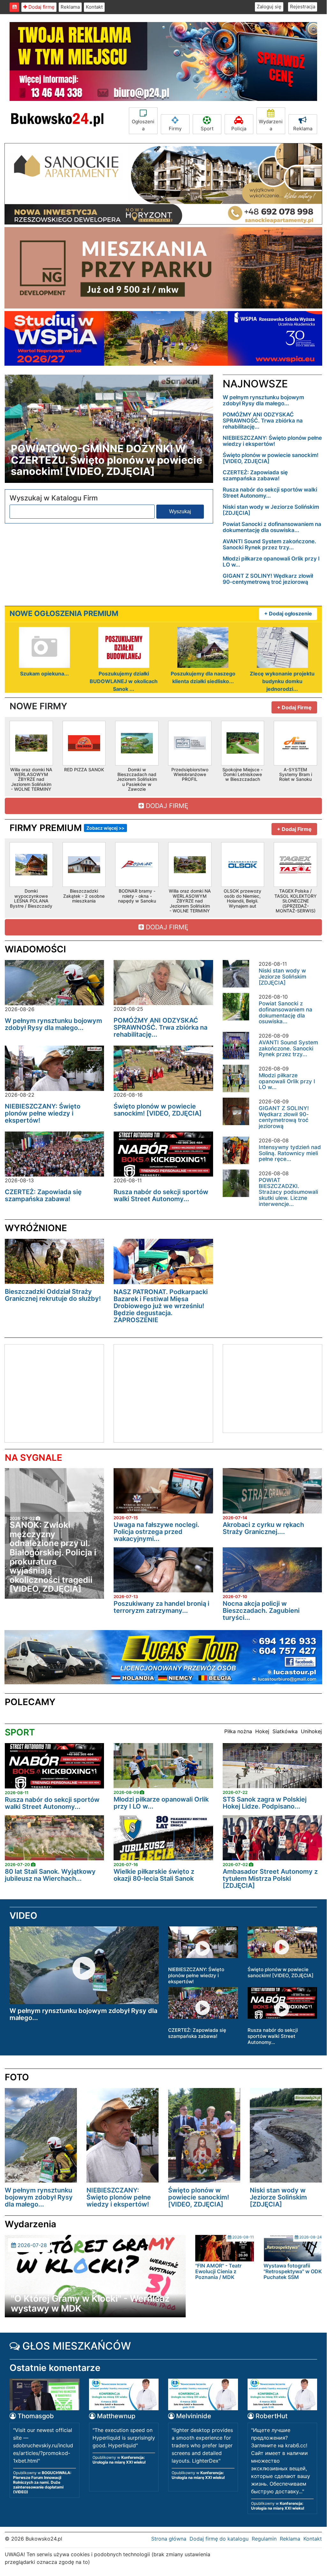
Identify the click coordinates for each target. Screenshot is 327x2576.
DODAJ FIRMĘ (166, 806)
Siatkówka (285, 1731)
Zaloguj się (269, 7)
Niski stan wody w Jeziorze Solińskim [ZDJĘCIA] (271, 510)
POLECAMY (30, 1702)
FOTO (17, 2077)
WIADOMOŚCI (35, 949)
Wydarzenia (271, 125)
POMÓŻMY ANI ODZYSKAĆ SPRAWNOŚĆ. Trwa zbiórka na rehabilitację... (263, 421)
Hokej (262, 1731)
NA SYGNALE (33, 1458)
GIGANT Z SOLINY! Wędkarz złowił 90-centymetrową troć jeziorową (268, 579)
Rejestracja (303, 7)
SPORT (20, 1732)
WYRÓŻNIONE (36, 1228)
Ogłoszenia (143, 125)
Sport (207, 129)
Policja (239, 129)
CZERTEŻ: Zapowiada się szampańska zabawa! (255, 475)
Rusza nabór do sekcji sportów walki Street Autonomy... (270, 493)
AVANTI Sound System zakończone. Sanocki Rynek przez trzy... (269, 544)
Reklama (70, 7)
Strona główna (169, 2539)
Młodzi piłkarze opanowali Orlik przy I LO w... (271, 562)
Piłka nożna (238, 1731)
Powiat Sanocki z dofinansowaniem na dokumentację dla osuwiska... (272, 527)
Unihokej (311, 1731)
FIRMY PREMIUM (67, 828)
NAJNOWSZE (255, 384)
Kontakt (94, 7)
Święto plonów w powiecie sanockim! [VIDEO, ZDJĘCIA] (271, 458)
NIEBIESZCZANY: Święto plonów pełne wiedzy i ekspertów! (272, 441)
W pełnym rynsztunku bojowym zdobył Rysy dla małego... (263, 400)
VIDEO (23, 1916)
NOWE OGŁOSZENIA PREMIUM (64, 614)
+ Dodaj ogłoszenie (288, 614)
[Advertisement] (58, 1392)
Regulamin (264, 2539)
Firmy (175, 129)
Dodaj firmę (41, 7)
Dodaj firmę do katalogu (219, 2539)
